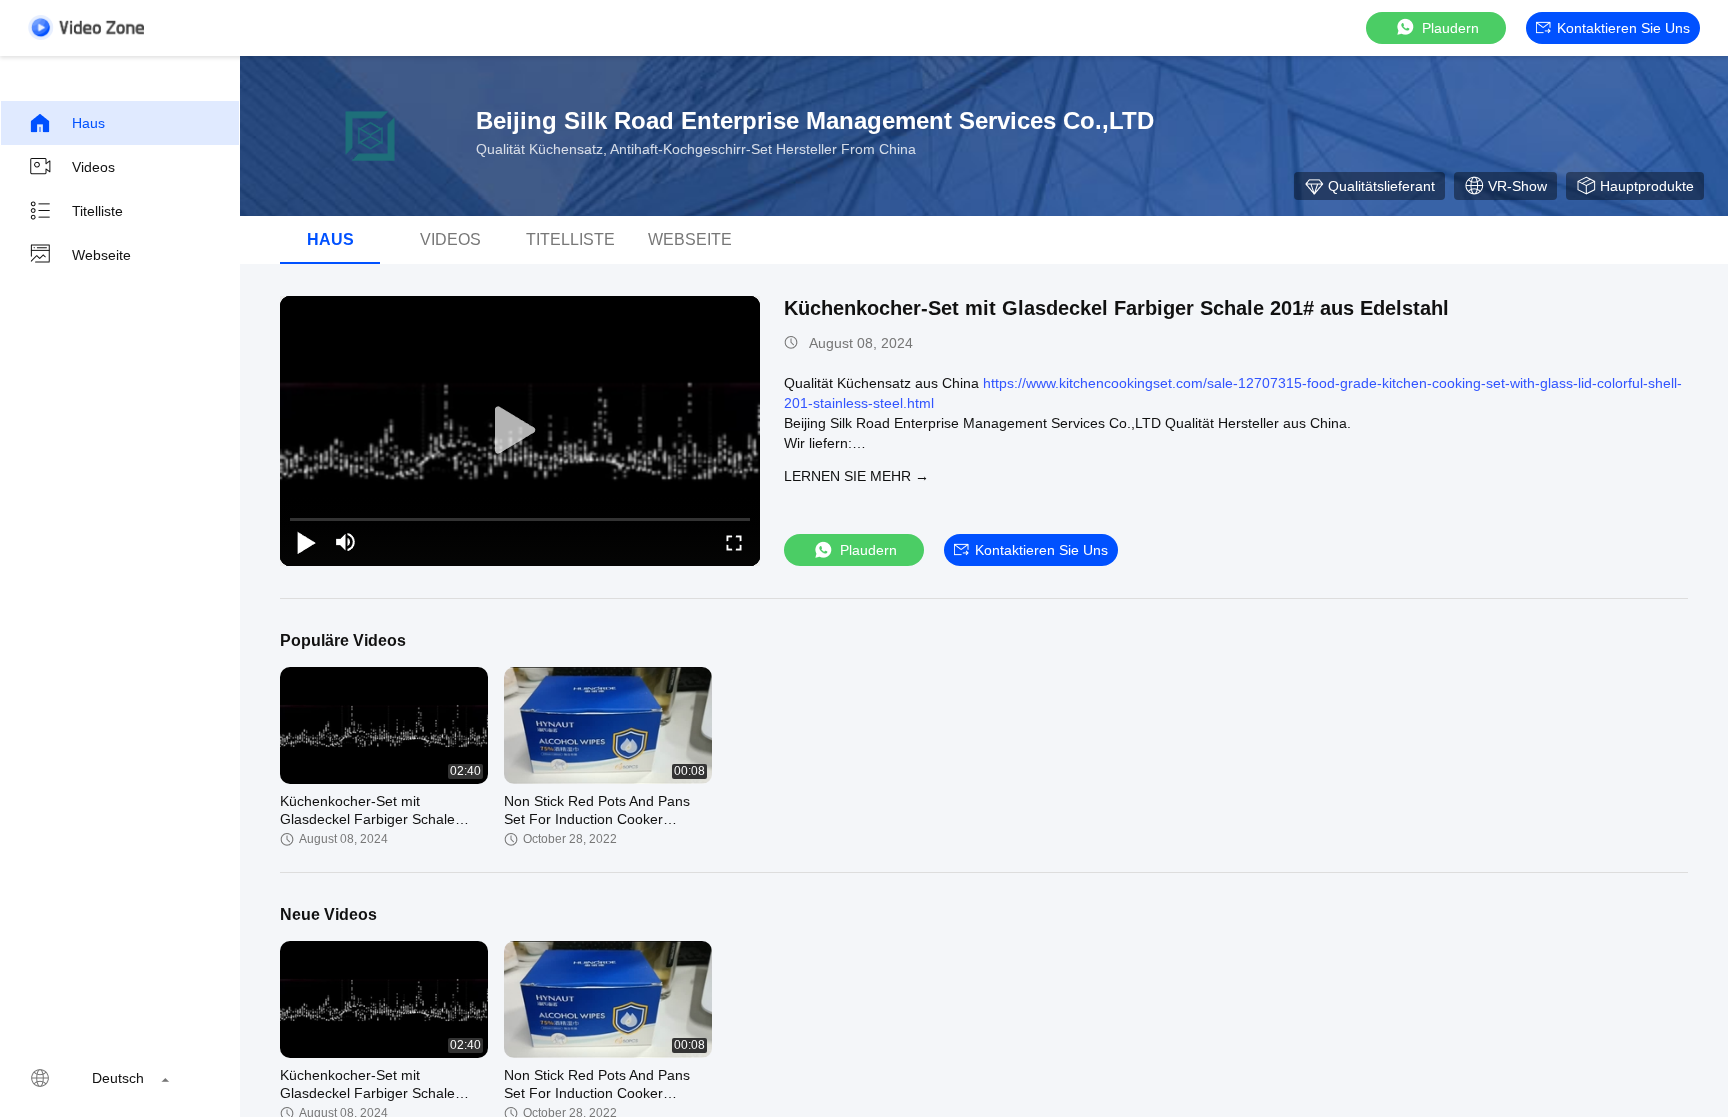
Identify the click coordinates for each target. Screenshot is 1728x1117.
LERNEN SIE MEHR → (856, 476)
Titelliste (97, 211)
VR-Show (1517, 186)
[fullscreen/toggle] (734, 542)
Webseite (101, 255)
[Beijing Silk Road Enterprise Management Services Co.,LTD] (370, 136)
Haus (88, 123)
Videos (93, 167)
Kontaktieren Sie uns (1623, 28)
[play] (520, 431)
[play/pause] (306, 542)
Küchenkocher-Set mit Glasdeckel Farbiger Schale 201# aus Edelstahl (1116, 308)
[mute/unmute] (346, 542)
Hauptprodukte (1647, 186)
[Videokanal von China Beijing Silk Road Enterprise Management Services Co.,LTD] (86, 27)
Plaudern (1450, 28)
